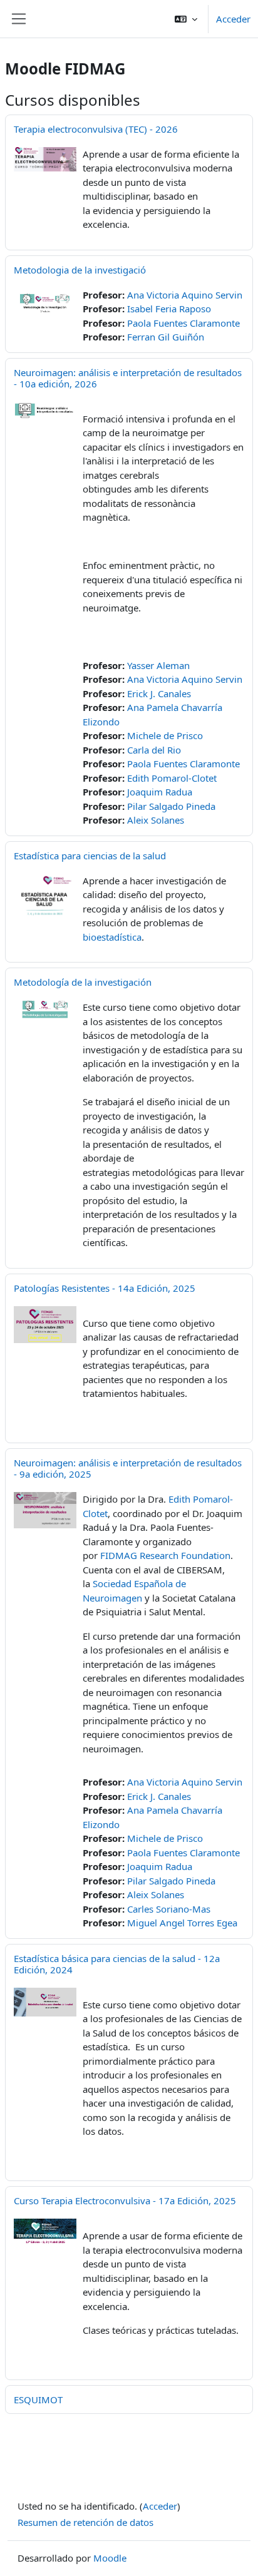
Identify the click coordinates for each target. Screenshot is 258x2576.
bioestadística (112, 937)
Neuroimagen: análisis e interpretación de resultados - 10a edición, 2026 (128, 378)
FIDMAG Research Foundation (165, 1555)
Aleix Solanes (156, 820)
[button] (186, 19)
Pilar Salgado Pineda (171, 806)
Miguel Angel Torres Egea (182, 1923)
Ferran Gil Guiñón (166, 337)
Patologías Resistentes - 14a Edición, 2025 (105, 1288)
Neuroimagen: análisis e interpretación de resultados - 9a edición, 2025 (128, 1468)
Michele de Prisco (165, 735)
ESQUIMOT (38, 2400)
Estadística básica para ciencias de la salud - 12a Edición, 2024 (117, 1964)
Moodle (110, 2558)
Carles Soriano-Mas (169, 1909)
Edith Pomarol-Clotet (172, 778)
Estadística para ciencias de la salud (90, 856)
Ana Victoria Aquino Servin (185, 295)
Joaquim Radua (160, 792)
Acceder (233, 19)
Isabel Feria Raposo (169, 309)
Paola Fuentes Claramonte (183, 323)
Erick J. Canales (159, 693)
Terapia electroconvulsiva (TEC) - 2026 (96, 129)
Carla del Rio (154, 750)
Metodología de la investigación (83, 982)
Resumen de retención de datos (85, 2522)
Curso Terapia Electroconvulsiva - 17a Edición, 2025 (125, 2200)
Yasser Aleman (158, 665)
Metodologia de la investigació (80, 270)
